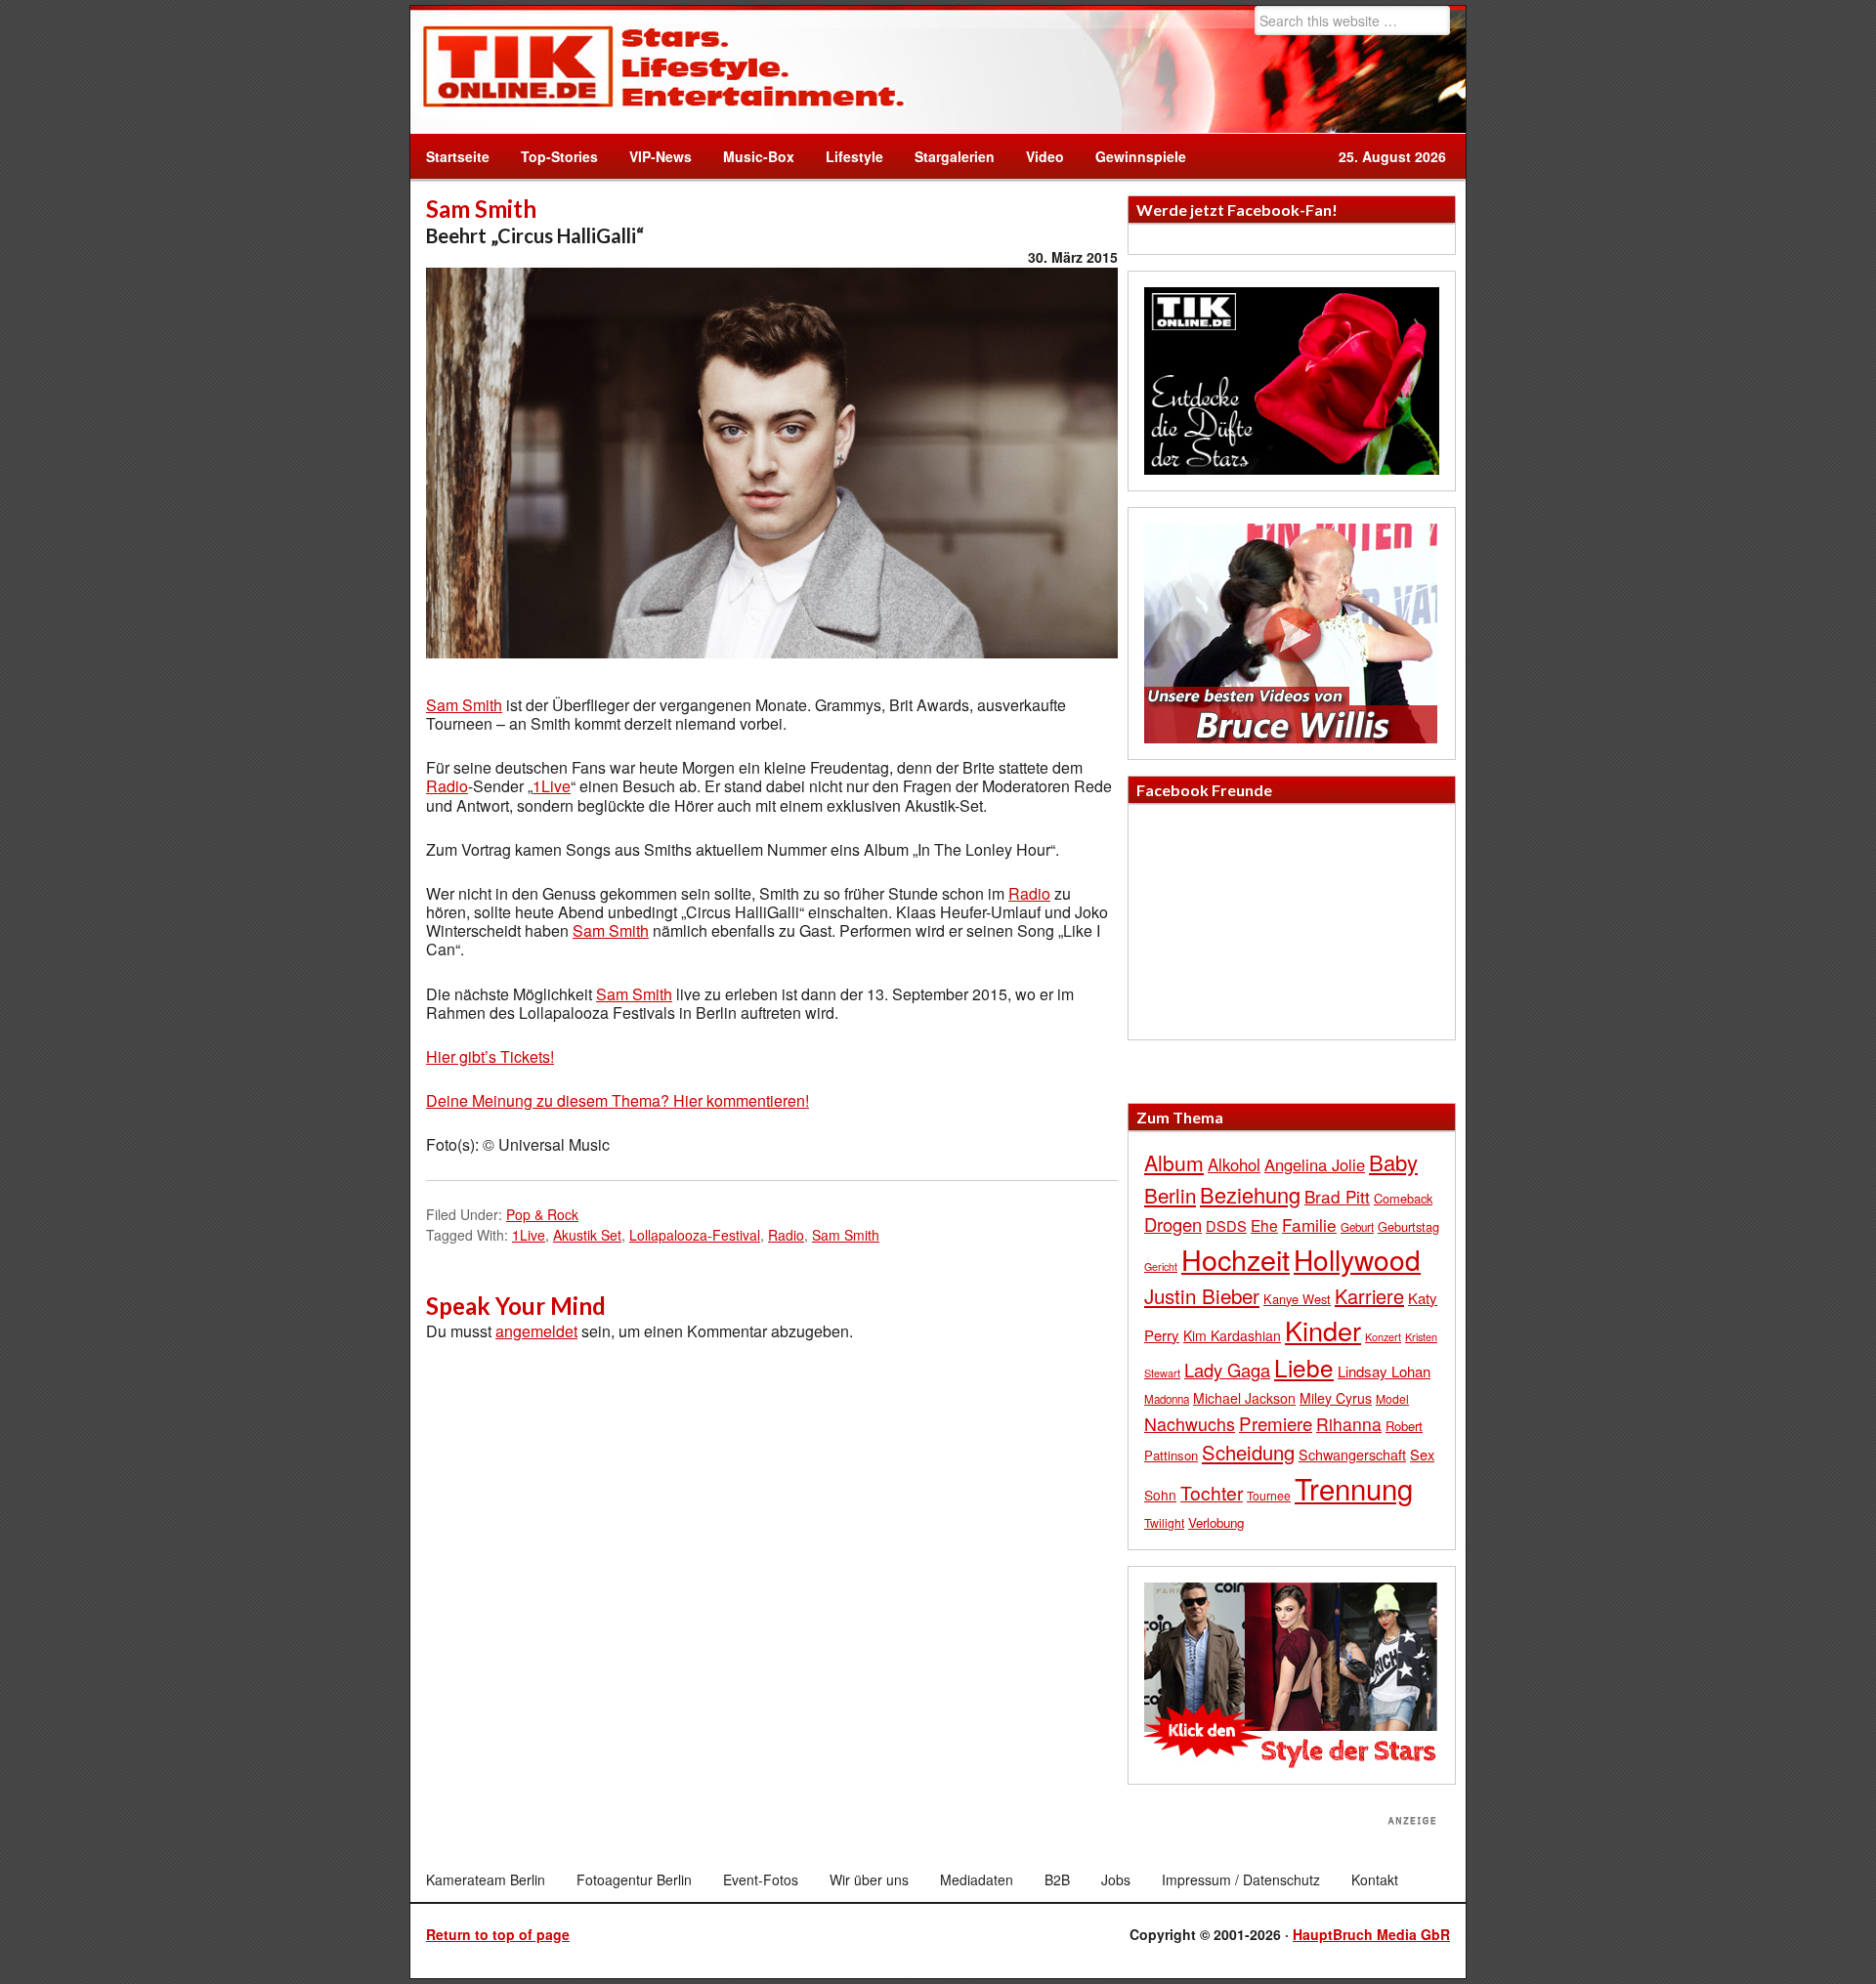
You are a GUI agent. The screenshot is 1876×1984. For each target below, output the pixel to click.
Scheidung (1248, 1452)
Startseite (458, 156)
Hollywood (1357, 1259)
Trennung (1354, 1488)
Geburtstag (1408, 1226)
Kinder (1323, 1330)
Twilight (1164, 1522)
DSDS (1226, 1225)
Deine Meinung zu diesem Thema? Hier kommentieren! (618, 1100)
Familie (1309, 1224)
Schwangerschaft (1352, 1454)
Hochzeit (1236, 1259)
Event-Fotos (761, 1879)
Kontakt (1375, 1879)
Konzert (1383, 1336)
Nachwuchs (1190, 1424)
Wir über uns (869, 1879)
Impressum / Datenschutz (1241, 1879)
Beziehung (1250, 1194)
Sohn (1160, 1495)
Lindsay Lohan (1384, 1371)
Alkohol (1234, 1164)
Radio (447, 786)
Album (1174, 1162)
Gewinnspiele (1141, 156)
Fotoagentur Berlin (634, 1879)
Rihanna (1349, 1424)
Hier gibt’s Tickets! (490, 1056)
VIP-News (661, 156)
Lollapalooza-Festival (695, 1235)
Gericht (1161, 1266)
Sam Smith (464, 705)
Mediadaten (977, 1879)
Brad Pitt (1337, 1196)
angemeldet (536, 1331)
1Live (552, 786)
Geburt (1357, 1227)
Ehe (1264, 1225)
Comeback (1403, 1198)
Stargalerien (955, 156)
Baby (1393, 1162)
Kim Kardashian (1232, 1335)
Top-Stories (559, 156)
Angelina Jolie (1315, 1164)
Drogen (1173, 1224)
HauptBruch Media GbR (1371, 1934)
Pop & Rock (542, 1214)
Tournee (1269, 1495)
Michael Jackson (1244, 1398)
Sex (1422, 1454)
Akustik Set (587, 1235)
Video (1037, 156)
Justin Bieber (1202, 1295)
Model (1392, 1398)
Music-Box (751, 156)
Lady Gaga (1227, 1370)
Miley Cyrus (1336, 1398)
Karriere (1369, 1296)
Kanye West (1297, 1299)
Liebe (1304, 1367)
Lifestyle (847, 156)
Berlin (1170, 1195)
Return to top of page (498, 1934)
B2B (1057, 1879)
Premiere (1276, 1423)
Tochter (1212, 1493)
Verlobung (1216, 1522)
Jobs (1116, 1879)
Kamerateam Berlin (486, 1879)
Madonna (1167, 1399)
